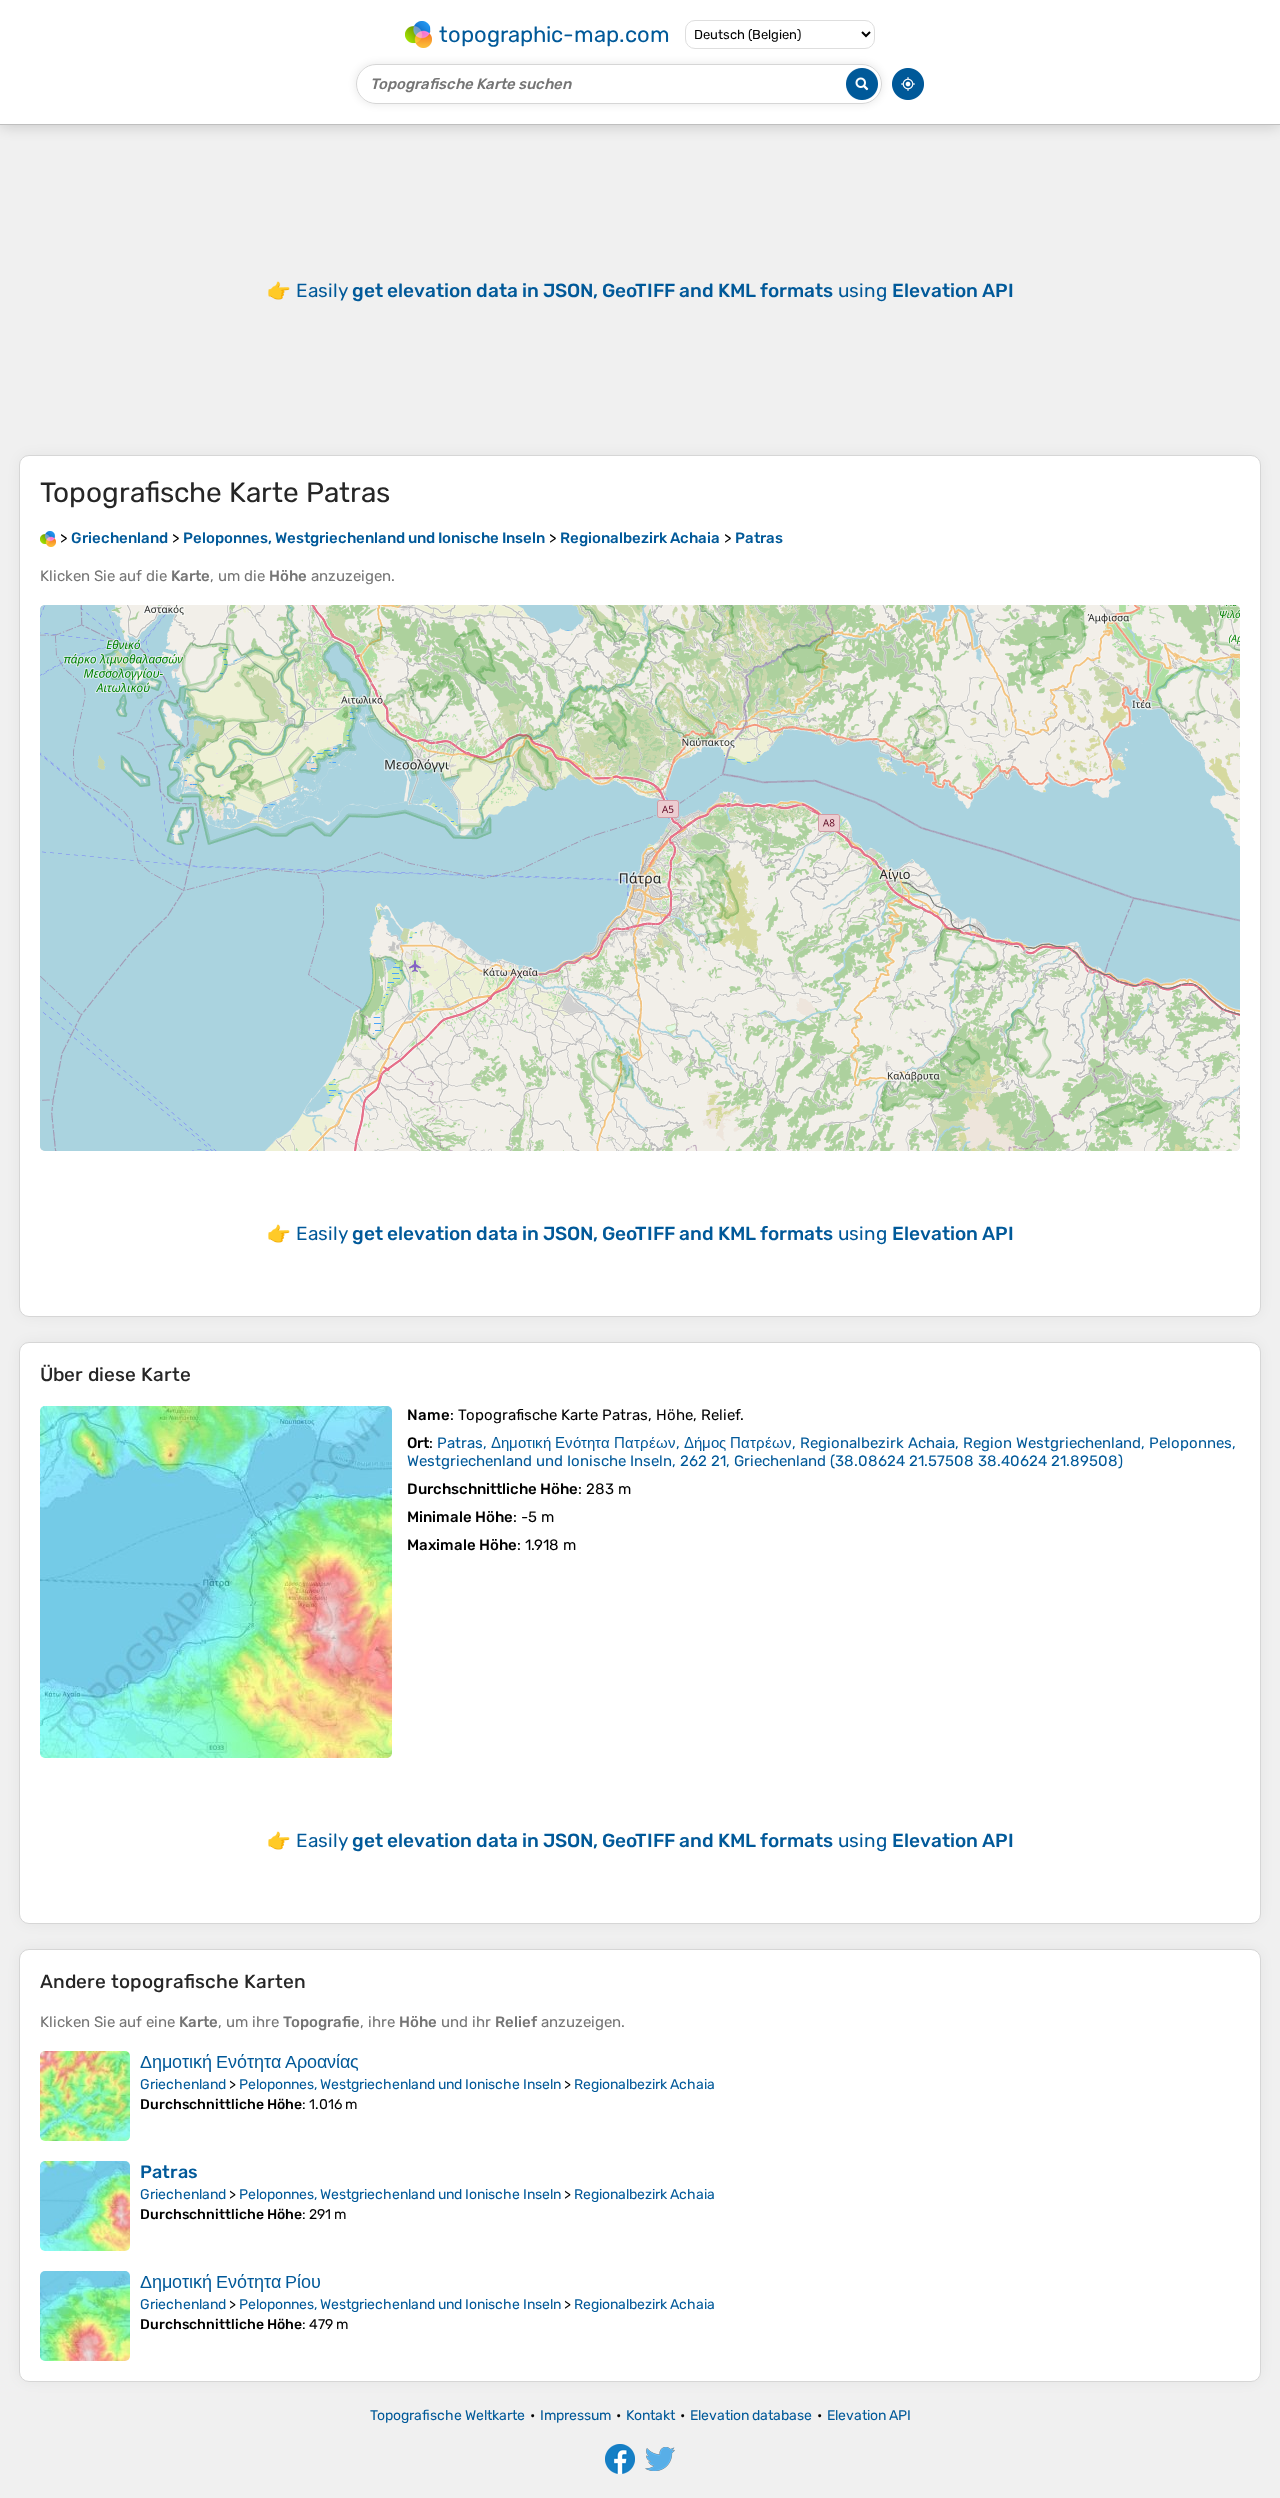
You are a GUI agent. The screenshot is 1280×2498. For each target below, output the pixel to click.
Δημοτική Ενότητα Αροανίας (249, 2062)
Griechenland (183, 2084)
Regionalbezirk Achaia (644, 2084)
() (821, 1452)
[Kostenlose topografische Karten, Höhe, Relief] (48, 538)
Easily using (655, 290)
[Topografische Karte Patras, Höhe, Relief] (216, 1582)
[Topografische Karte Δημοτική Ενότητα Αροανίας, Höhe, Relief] (85, 2096)
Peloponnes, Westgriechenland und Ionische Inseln (400, 2084)
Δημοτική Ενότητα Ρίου (230, 2282)
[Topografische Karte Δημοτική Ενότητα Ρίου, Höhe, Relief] (85, 2316)
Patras (169, 2172)
